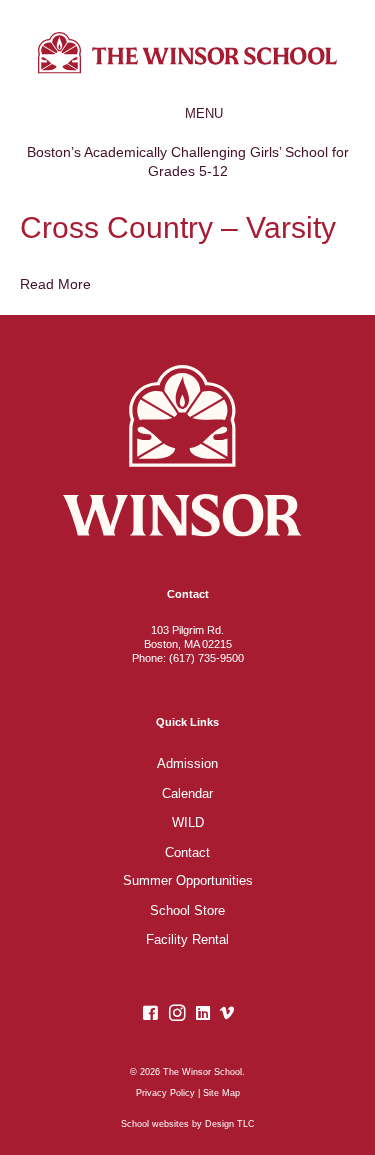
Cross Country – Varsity (178, 227)
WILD (188, 823)
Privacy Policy (165, 1093)
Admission (187, 764)
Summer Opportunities (188, 881)
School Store (187, 911)
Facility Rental (187, 940)
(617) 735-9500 (206, 658)
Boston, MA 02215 (188, 644)
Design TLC (230, 1124)
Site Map (221, 1093)
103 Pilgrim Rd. (187, 630)
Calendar (187, 794)
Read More (55, 284)
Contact (187, 853)
